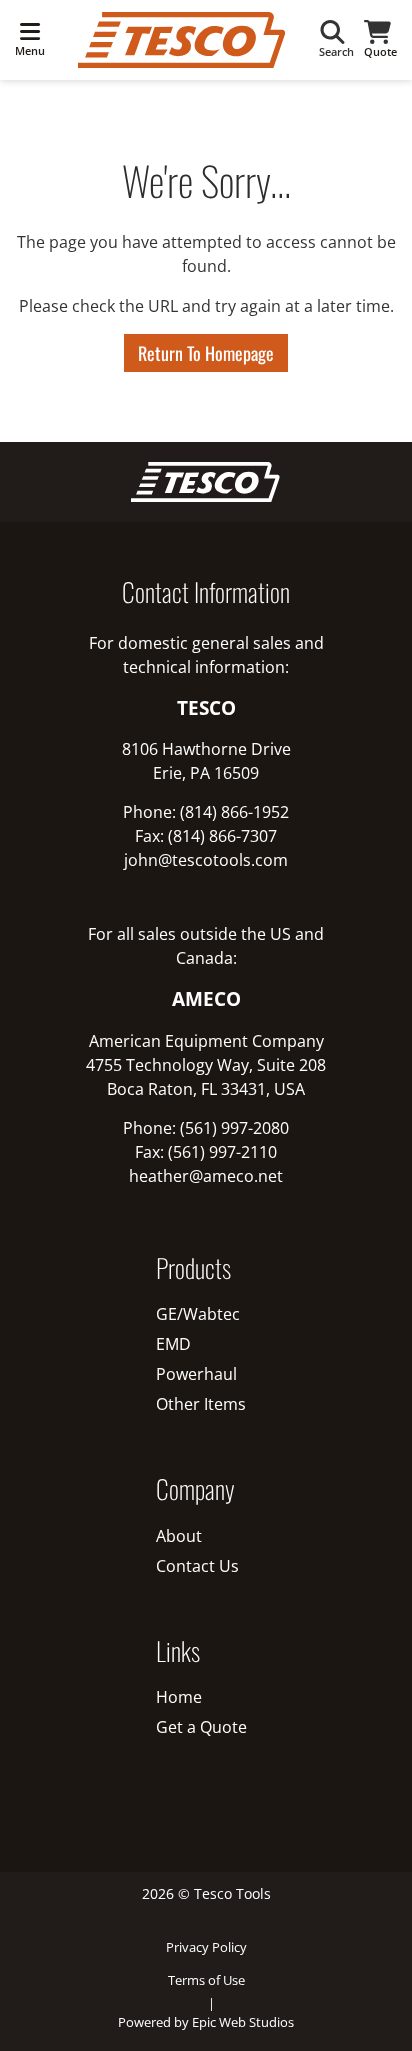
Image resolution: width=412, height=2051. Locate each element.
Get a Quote (201, 1727)
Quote (380, 51)
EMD (173, 1344)
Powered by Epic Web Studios (206, 2022)
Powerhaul (196, 1374)
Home (179, 1697)
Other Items (201, 1404)
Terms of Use (206, 1980)
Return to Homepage (206, 353)
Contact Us (197, 1566)
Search (336, 51)
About (179, 1536)
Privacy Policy (206, 1947)
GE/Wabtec (198, 1314)
